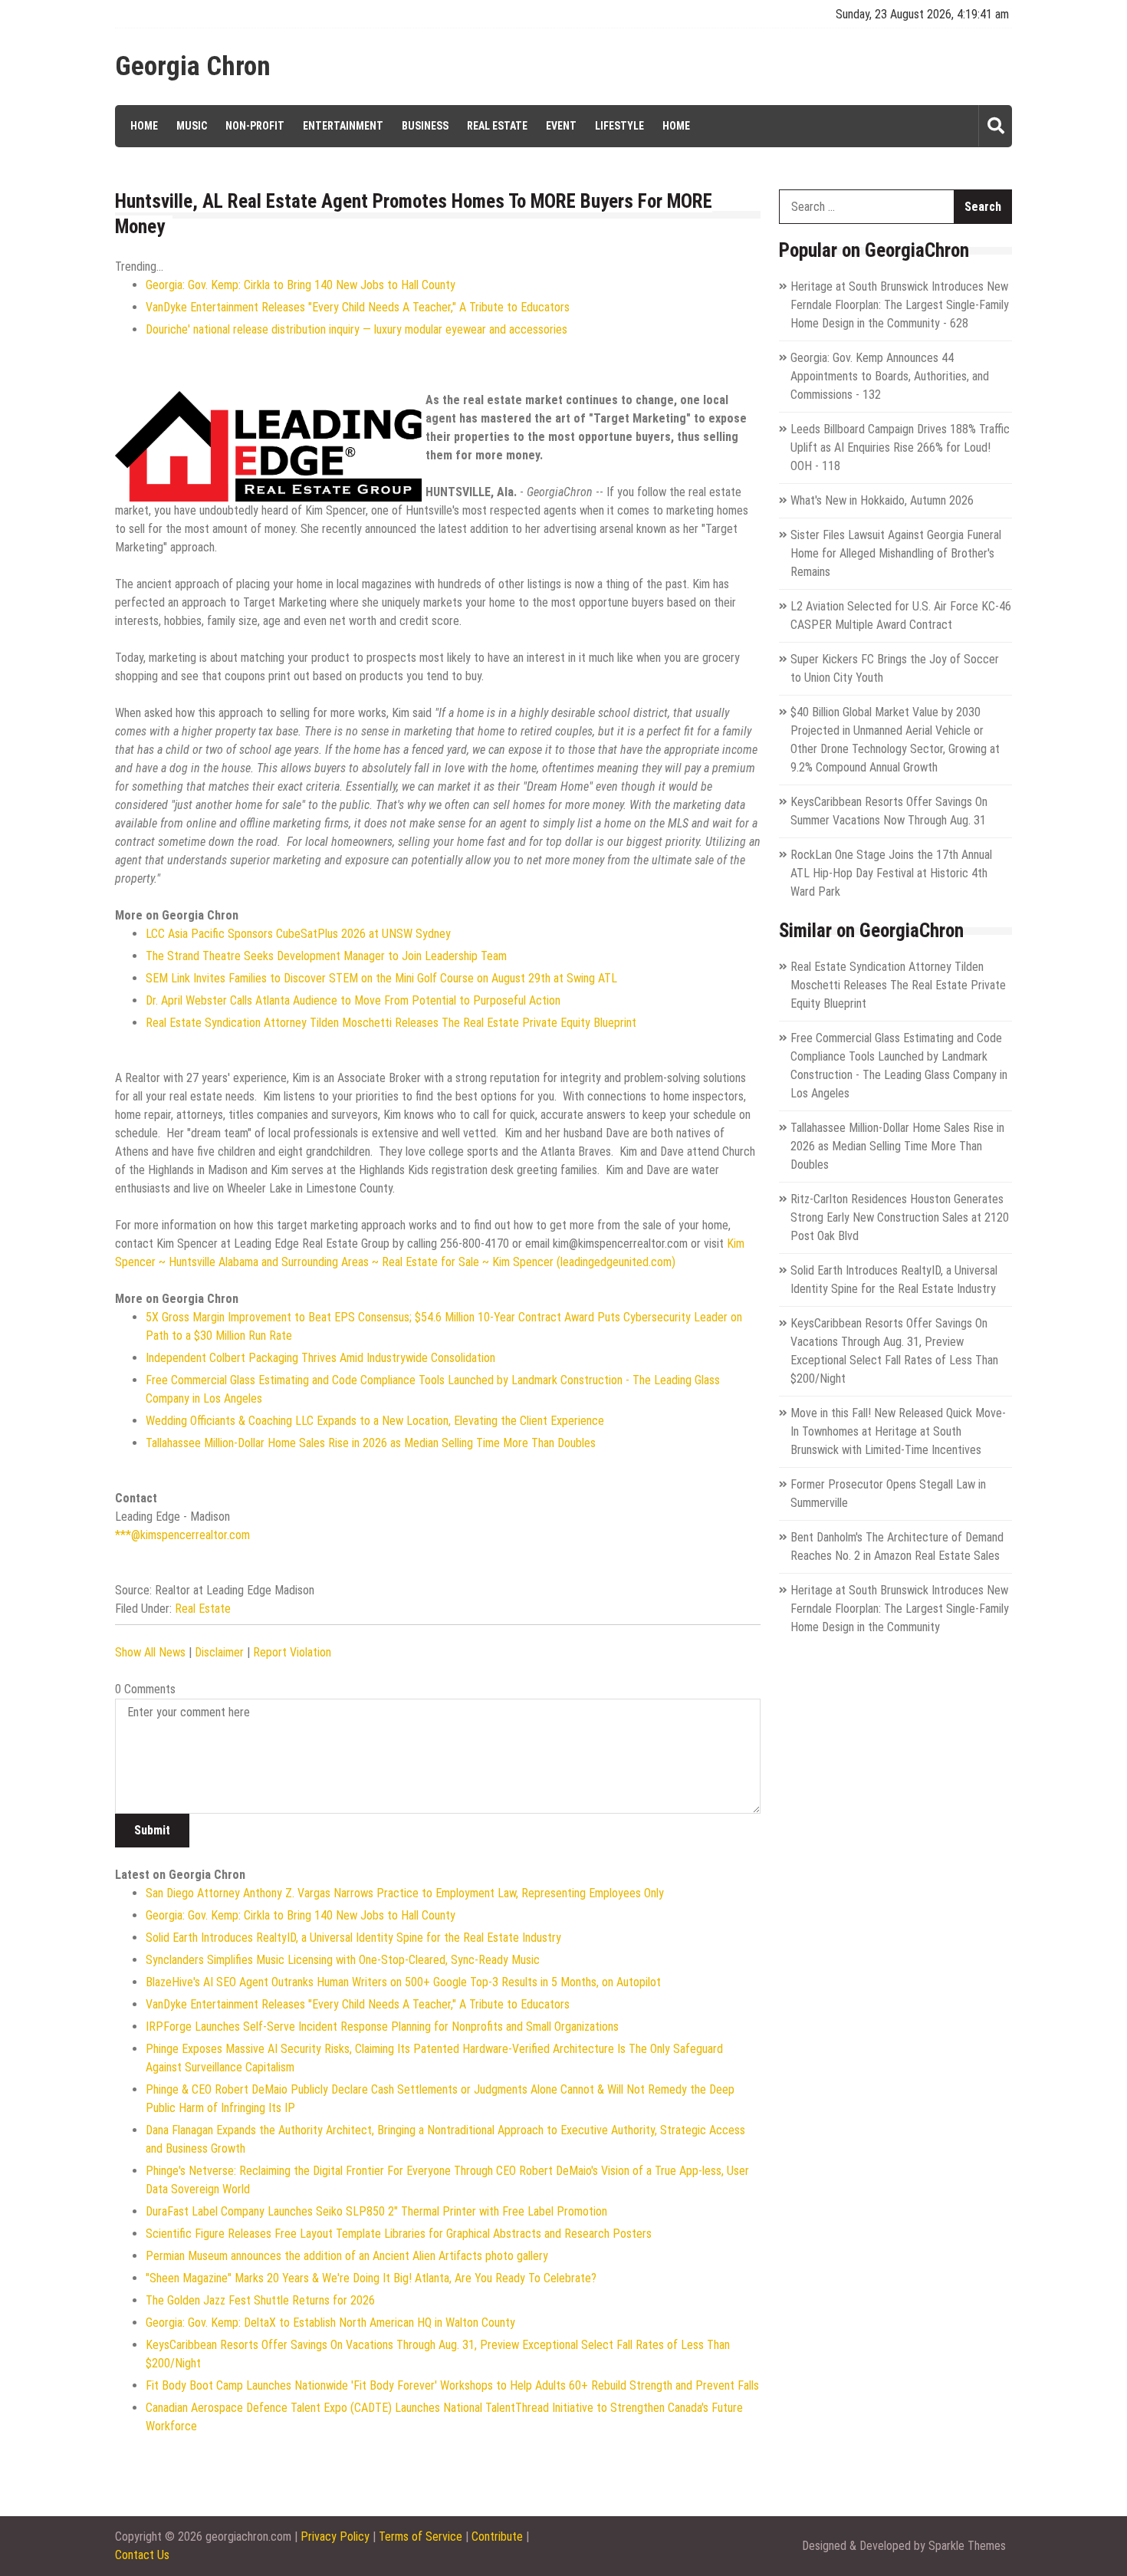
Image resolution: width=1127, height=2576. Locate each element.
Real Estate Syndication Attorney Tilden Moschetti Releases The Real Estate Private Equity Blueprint (391, 1023)
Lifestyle (619, 126)
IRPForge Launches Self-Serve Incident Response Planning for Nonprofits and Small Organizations (382, 2027)
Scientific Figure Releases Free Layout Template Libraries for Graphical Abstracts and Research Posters (399, 2234)
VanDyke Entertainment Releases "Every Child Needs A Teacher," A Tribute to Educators (358, 307)
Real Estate (497, 126)
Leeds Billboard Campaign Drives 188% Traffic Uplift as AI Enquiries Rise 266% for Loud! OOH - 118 (900, 447)
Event (561, 126)
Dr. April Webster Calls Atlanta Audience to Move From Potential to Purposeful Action (353, 1000)
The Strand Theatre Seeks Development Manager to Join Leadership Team (326, 956)
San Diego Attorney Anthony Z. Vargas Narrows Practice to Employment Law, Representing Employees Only (405, 1893)
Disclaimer (219, 1652)
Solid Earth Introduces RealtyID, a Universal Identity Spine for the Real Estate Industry (353, 1938)
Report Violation (292, 1652)
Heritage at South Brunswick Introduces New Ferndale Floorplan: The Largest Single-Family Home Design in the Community (900, 1609)
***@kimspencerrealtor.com (182, 1535)
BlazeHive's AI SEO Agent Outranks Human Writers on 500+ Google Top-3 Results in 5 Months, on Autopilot (403, 1982)
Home (144, 126)
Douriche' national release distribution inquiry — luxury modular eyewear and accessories (356, 329)
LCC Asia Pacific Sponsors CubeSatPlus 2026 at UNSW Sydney (298, 934)
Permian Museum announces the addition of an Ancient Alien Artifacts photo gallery (347, 2256)
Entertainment (343, 126)
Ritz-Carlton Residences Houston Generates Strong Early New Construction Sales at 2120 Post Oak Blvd (900, 1217)
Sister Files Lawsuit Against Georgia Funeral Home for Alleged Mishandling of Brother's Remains (896, 553)
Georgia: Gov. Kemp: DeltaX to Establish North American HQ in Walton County (330, 2323)
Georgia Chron (193, 67)
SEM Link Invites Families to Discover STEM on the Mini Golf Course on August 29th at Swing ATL (381, 978)
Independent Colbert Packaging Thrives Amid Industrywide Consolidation (320, 1358)
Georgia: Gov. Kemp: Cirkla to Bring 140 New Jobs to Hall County (301, 285)
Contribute (497, 2537)
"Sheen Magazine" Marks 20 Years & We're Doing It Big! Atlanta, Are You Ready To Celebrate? (371, 2278)
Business (425, 126)
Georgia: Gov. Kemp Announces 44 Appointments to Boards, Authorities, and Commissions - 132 (890, 376)
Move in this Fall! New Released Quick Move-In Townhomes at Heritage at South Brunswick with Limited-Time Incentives (898, 1431)
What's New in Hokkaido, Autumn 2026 (882, 500)
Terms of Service (421, 2537)
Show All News (150, 1652)
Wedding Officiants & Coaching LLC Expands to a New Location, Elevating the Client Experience (375, 1421)
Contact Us (142, 2555)
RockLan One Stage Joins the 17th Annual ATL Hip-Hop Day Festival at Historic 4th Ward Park (891, 873)
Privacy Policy (335, 2537)
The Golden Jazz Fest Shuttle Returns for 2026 (260, 2300)
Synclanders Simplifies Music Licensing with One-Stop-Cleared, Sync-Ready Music (343, 1960)
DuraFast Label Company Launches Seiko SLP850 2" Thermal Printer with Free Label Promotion (376, 2211)
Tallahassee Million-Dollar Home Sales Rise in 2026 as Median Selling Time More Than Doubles (371, 1443)
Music (192, 126)
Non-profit (255, 126)
